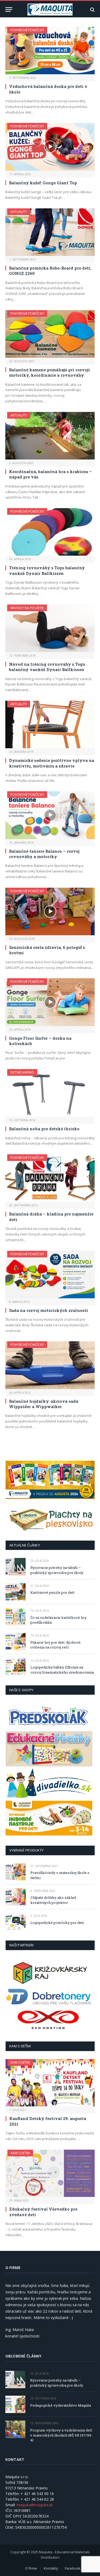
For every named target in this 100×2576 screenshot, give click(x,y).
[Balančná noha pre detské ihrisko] (50, 1093)
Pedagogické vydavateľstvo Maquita (61, 2405)
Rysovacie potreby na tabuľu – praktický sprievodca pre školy (57, 1570)
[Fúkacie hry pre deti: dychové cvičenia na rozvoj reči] (16, 1641)
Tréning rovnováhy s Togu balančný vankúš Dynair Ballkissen (47, 570)
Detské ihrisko (22, 1072)
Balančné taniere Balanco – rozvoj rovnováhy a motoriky (44, 854)
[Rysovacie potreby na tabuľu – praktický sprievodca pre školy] (16, 1567)
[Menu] (9, 9)
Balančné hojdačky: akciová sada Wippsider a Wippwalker (44, 1404)
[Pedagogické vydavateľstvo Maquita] (15, 2404)
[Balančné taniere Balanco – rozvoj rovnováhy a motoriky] (50, 815)
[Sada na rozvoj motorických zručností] (50, 1275)
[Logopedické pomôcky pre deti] (16, 1922)
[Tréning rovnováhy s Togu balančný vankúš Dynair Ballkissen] (50, 532)
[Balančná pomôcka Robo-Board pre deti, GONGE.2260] (50, 232)
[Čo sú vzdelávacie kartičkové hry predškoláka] (16, 1617)
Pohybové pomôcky (27, 30)
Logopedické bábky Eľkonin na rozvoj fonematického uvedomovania (62, 1670)
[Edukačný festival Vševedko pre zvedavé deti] (50, 2173)
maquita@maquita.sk (35, 2505)
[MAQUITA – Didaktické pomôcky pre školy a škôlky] (50, 9)
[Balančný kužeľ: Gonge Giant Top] (50, 147)
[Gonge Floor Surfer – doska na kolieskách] (50, 1002)
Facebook (73, 2568)
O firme (31, 2568)
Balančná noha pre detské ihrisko (44, 1129)
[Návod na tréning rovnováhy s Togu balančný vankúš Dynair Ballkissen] (50, 628)
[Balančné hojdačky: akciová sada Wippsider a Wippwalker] (50, 1365)
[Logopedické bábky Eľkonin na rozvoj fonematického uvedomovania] (16, 1667)
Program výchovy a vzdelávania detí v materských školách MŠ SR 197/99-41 (61, 2435)
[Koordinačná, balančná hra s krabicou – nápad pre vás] (50, 436)
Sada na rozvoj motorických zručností (49, 1310)
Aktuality (19, 212)
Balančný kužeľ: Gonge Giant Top (43, 183)
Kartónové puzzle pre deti (52, 1592)
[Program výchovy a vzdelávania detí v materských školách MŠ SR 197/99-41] (15, 2429)
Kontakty (51, 2568)
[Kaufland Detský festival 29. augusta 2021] (50, 2083)
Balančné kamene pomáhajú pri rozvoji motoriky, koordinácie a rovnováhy (49, 372)
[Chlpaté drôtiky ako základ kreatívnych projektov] (16, 1897)
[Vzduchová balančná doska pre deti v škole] (50, 50)
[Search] (92, 9)
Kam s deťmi (20, 2062)
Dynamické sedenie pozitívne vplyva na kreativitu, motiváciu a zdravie (52, 763)
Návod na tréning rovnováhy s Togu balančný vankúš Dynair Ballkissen (47, 667)
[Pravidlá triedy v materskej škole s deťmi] (16, 1872)
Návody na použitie (27, 608)
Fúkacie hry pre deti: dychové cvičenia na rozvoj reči (55, 1645)
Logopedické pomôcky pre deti (57, 1923)
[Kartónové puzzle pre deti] (16, 1592)
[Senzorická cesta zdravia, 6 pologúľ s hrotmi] (50, 911)
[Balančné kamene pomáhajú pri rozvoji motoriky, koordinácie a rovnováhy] (50, 334)
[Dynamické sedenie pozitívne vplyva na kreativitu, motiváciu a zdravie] (50, 724)
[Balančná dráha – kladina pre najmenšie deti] (50, 1178)
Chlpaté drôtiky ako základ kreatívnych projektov (53, 1900)
